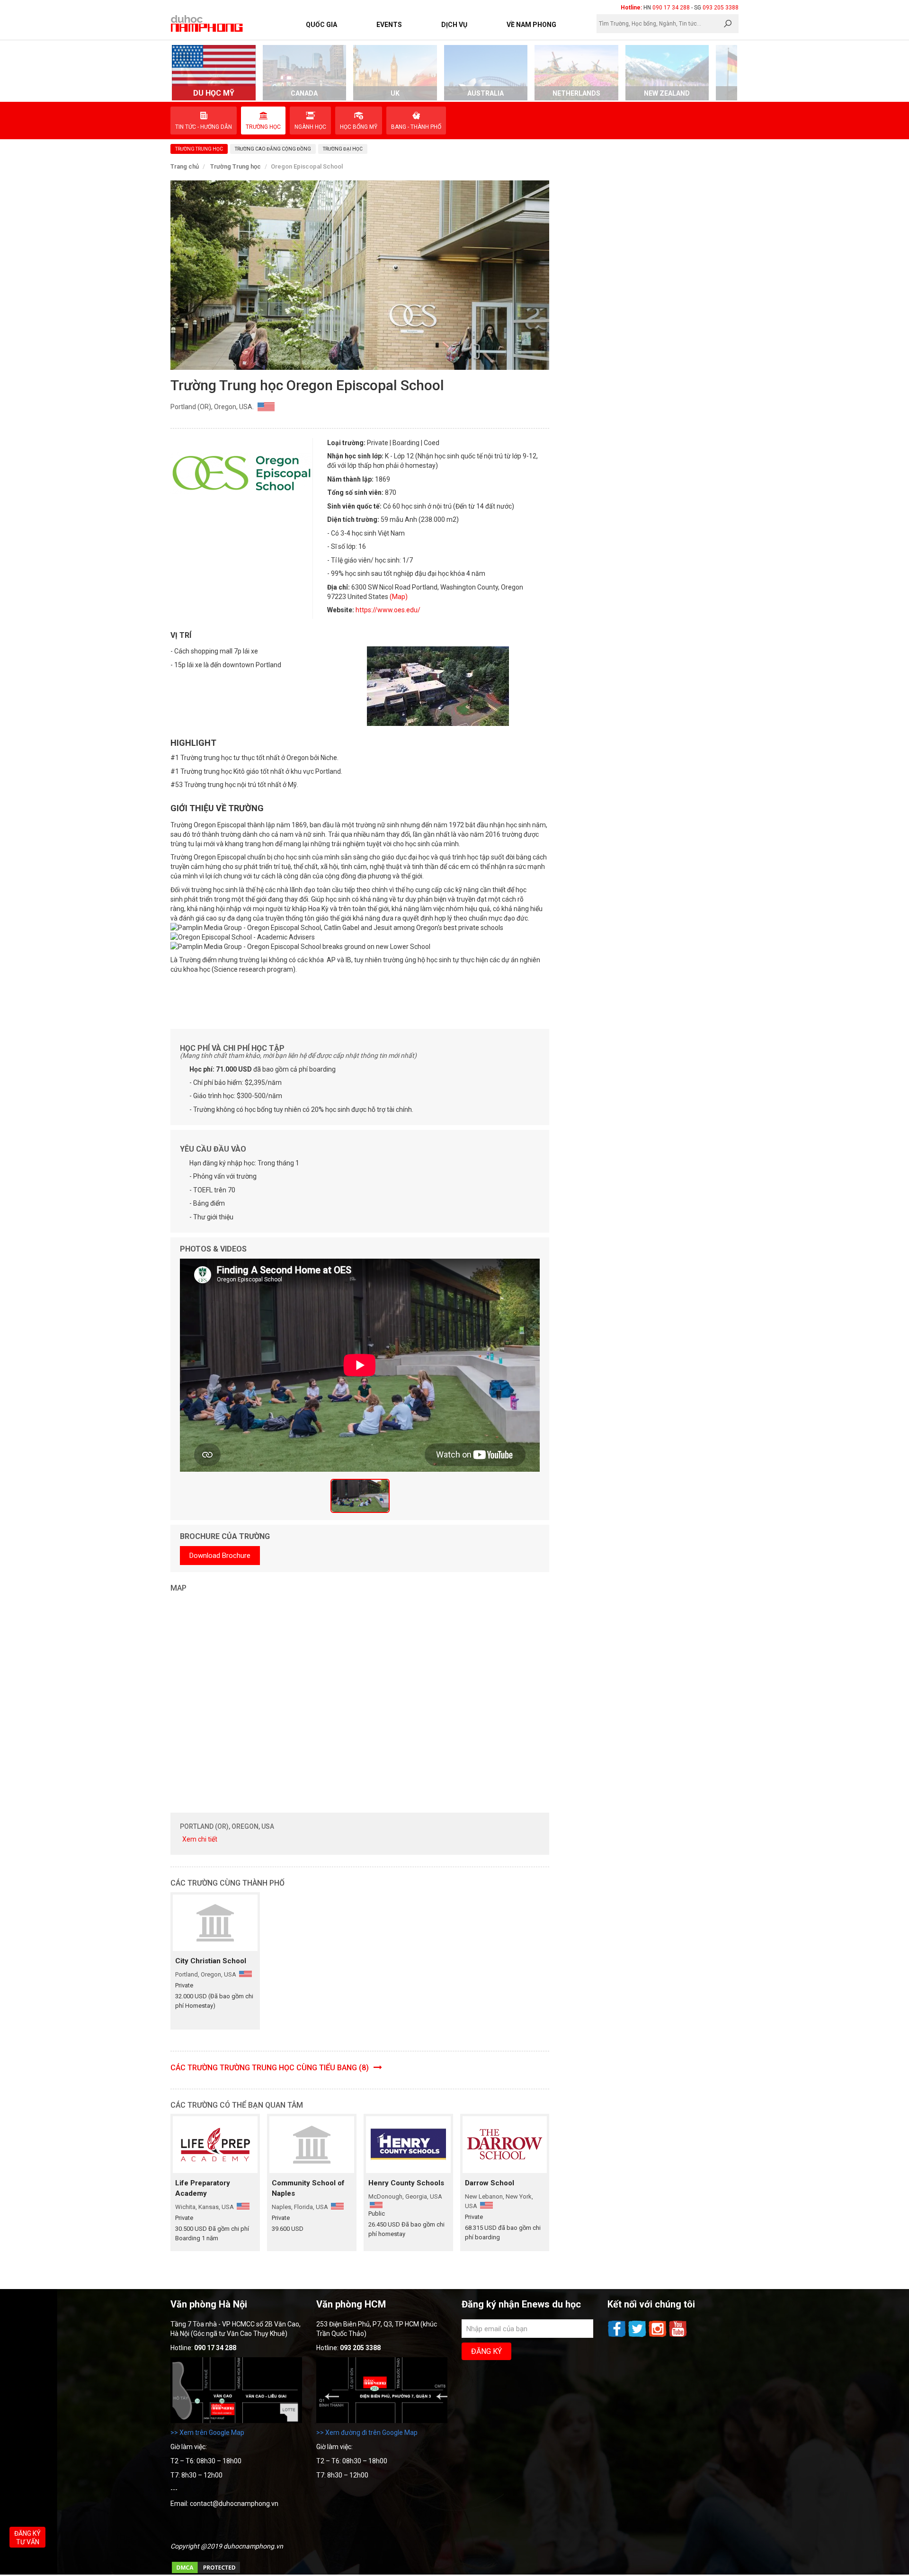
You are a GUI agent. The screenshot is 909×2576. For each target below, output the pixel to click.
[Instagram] (658, 2336)
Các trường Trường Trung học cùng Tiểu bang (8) (271, 2068)
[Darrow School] (505, 2144)
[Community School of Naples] (312, 2144)
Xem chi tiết (200, 1839)
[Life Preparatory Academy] (215, 2144)
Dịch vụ (454, 25)
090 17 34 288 (671, 8)
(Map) (399, 597)
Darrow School (490, 2183)
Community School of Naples (308, 2188)
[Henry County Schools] (408, 2144)
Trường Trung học (236, 166)
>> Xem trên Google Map (207, 2433)
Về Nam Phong (531, 25)
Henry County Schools (406, 2183)
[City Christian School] (215, 1923)
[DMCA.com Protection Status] (206, 2572)
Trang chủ (185, 166)
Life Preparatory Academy (203, 2188)
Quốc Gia (321, 25)
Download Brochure (220, 1556)
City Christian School (211, 1961)
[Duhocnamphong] (207, 23)
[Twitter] (638, 2336)
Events (389, 25)
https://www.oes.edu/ (388, 610)
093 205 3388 (721, 8)
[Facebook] (618, 2336)
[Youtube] (678, 2336)
